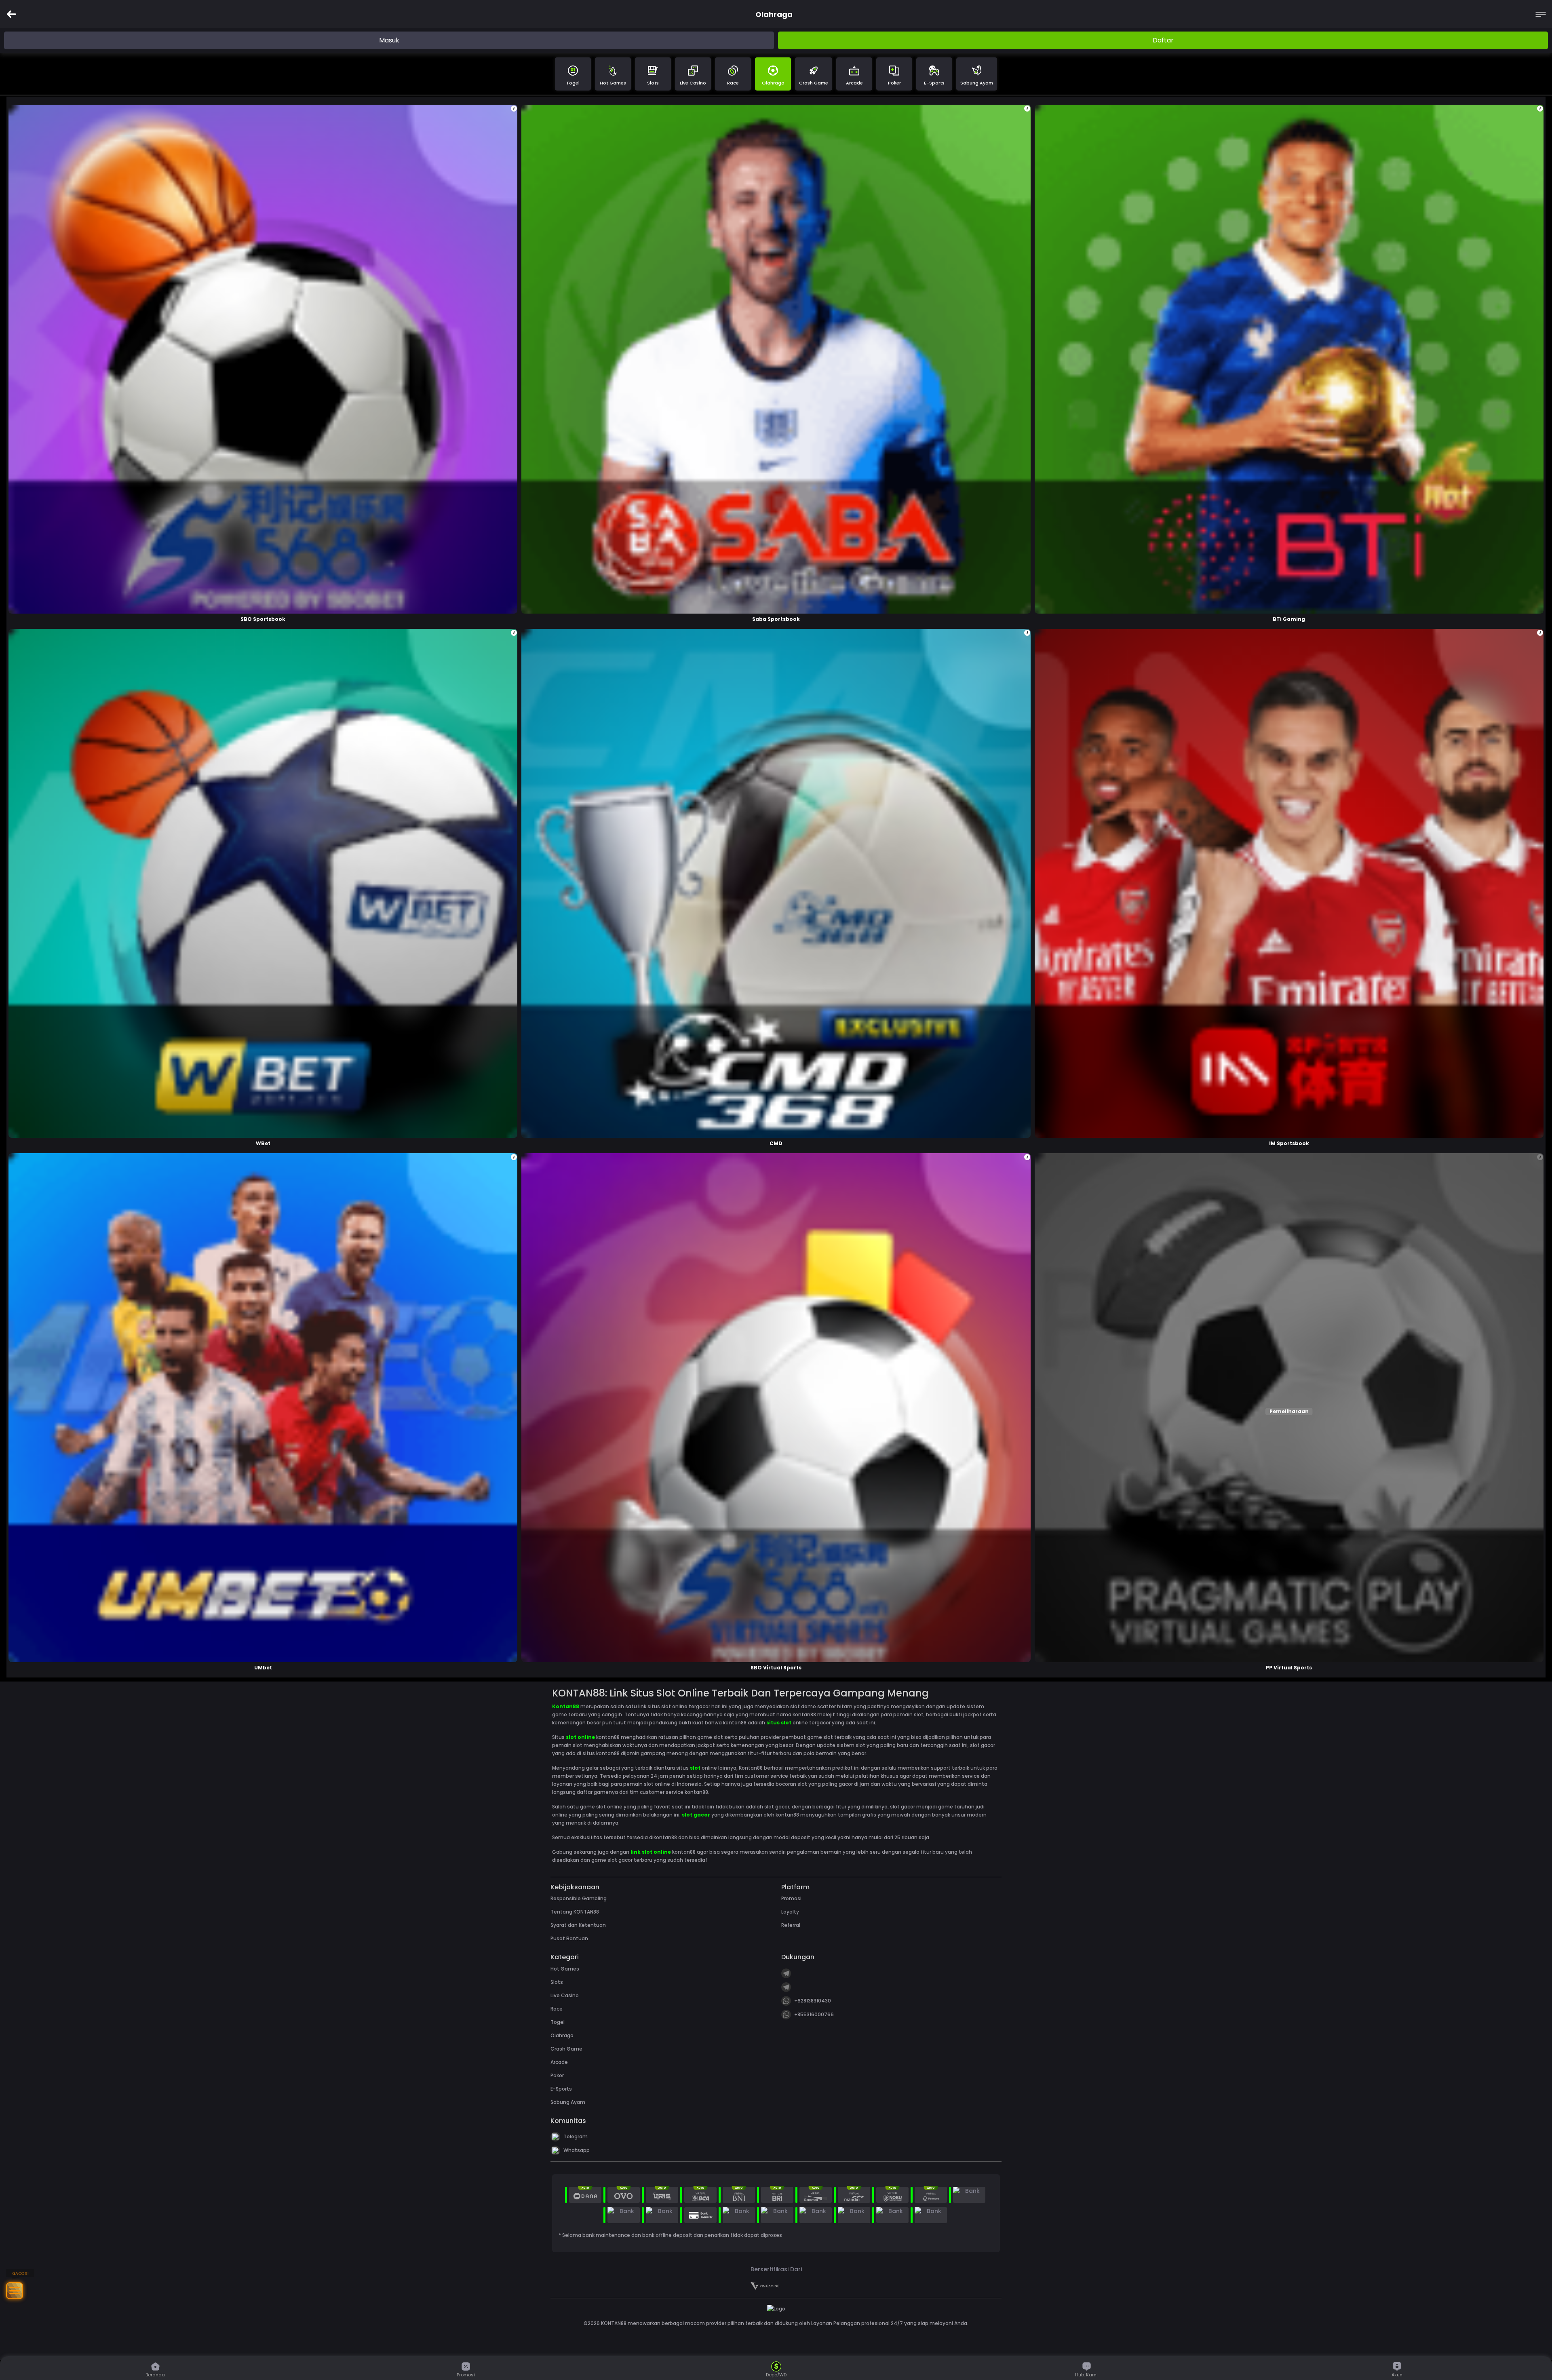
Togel (573, 83)
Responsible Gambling (579, 1898)
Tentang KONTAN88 (575, 1912)
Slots (653, 83)
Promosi (791, 1898)
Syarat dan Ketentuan (578, 1925)
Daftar (1163, 40)
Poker (894, 83)
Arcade (854, 83)
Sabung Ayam (977, 83)
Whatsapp (577, 2150)
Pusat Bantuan (569, 1938)
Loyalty (790, 1912)
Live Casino (693, 83)
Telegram (576, 2136)
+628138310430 (813, 2001)
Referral (791, 1925)
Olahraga (773, 83)
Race (733, 83)
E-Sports (934, 83)
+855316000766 (814, 2014)
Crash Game (814, 83)
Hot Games (613, 83)
